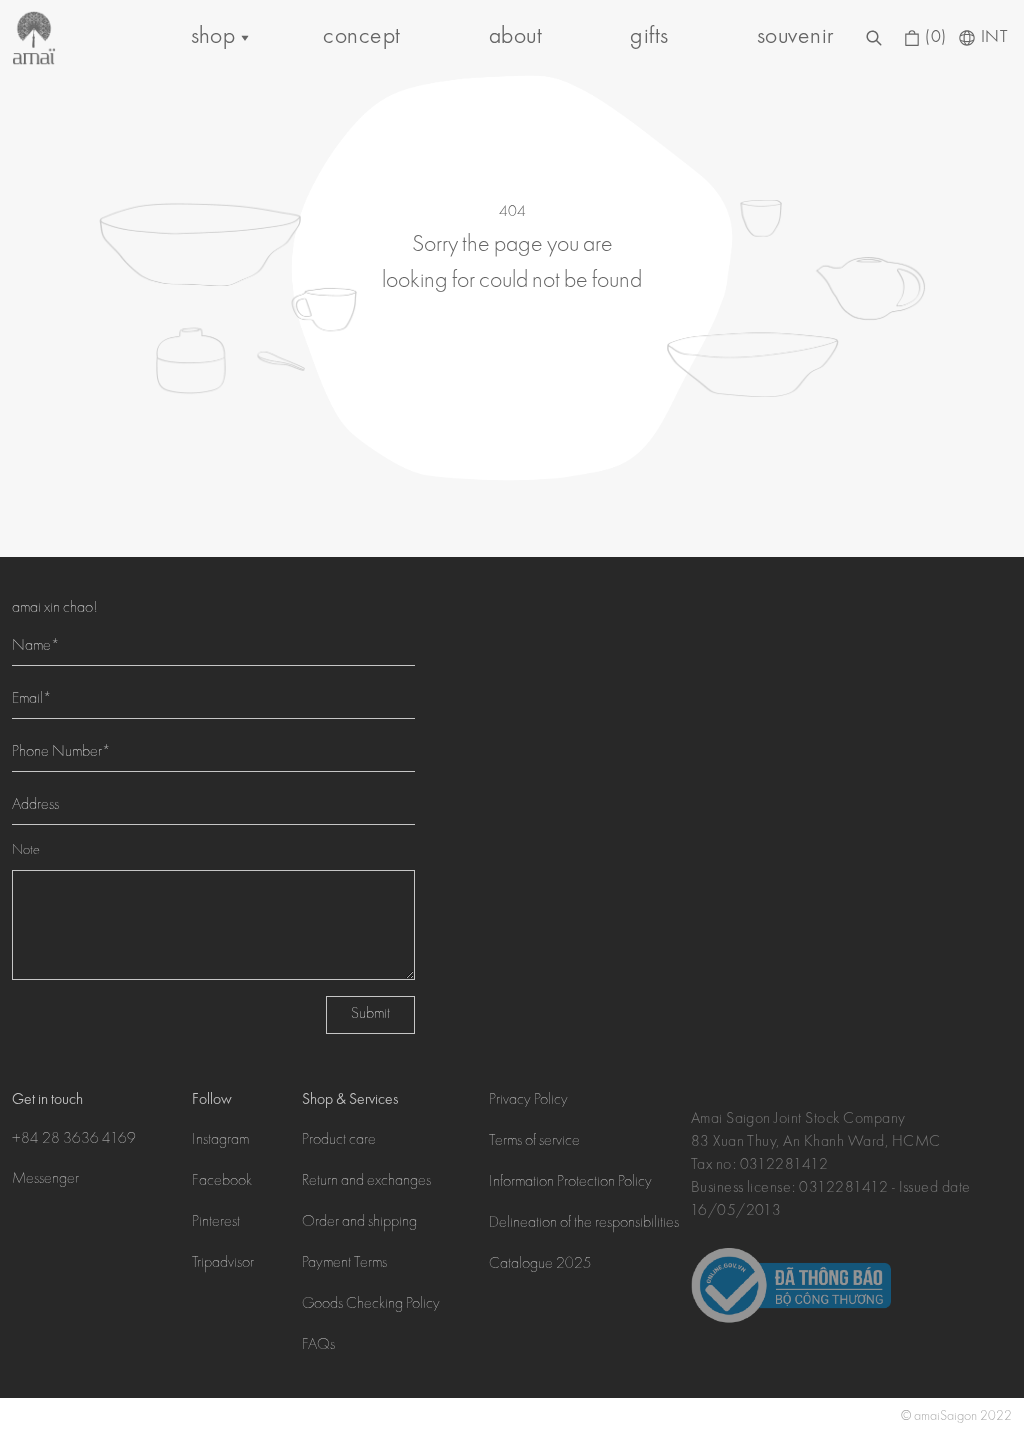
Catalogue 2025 (540, 1265)
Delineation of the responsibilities (584, 1224)
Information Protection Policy (570, 1183)
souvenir (795, 37)
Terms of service (534, 1142)
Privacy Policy (528, 1101)
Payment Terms (344, 1264)
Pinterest (216, 1223)
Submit (370, 1015)
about (515, 37)
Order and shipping (359, 1223)
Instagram (220, 1141)
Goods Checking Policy (371, 1305)
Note (26, 851)
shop (213, 37)
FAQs (318, 1346)
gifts (649, 37)
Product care (339, 1141)
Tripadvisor (223, 1264)
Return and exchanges (366, 1182)
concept (361, 37)
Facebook (222, 1182)
